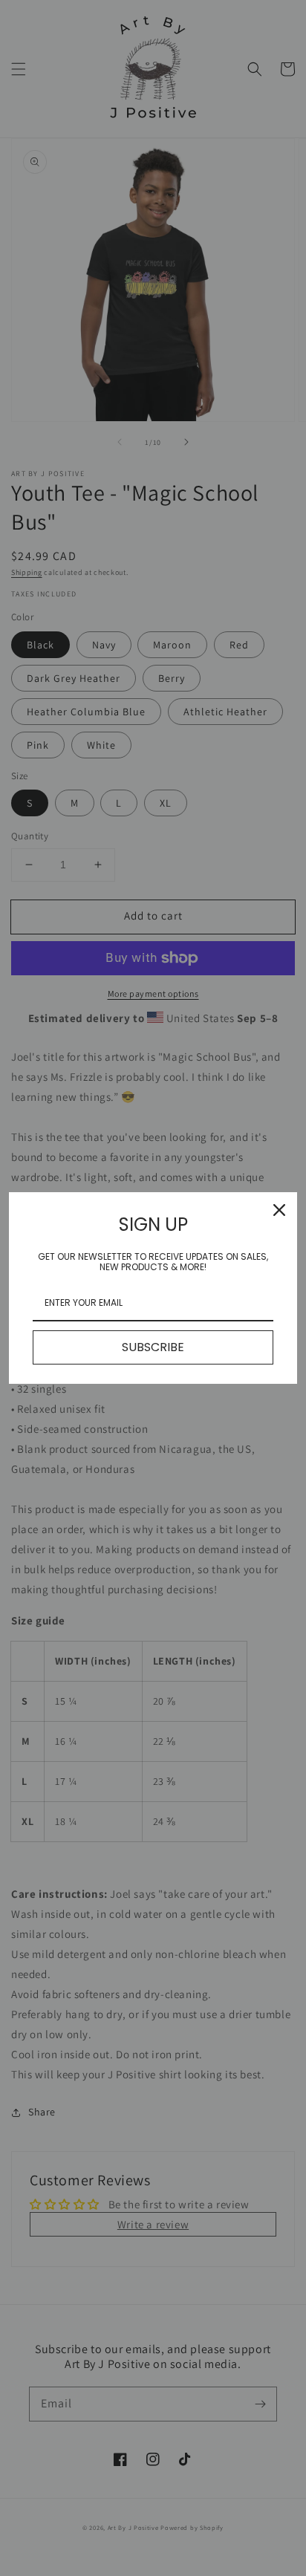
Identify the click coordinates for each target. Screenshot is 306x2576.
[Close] (279, 1210)
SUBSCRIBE (153, 1347)
